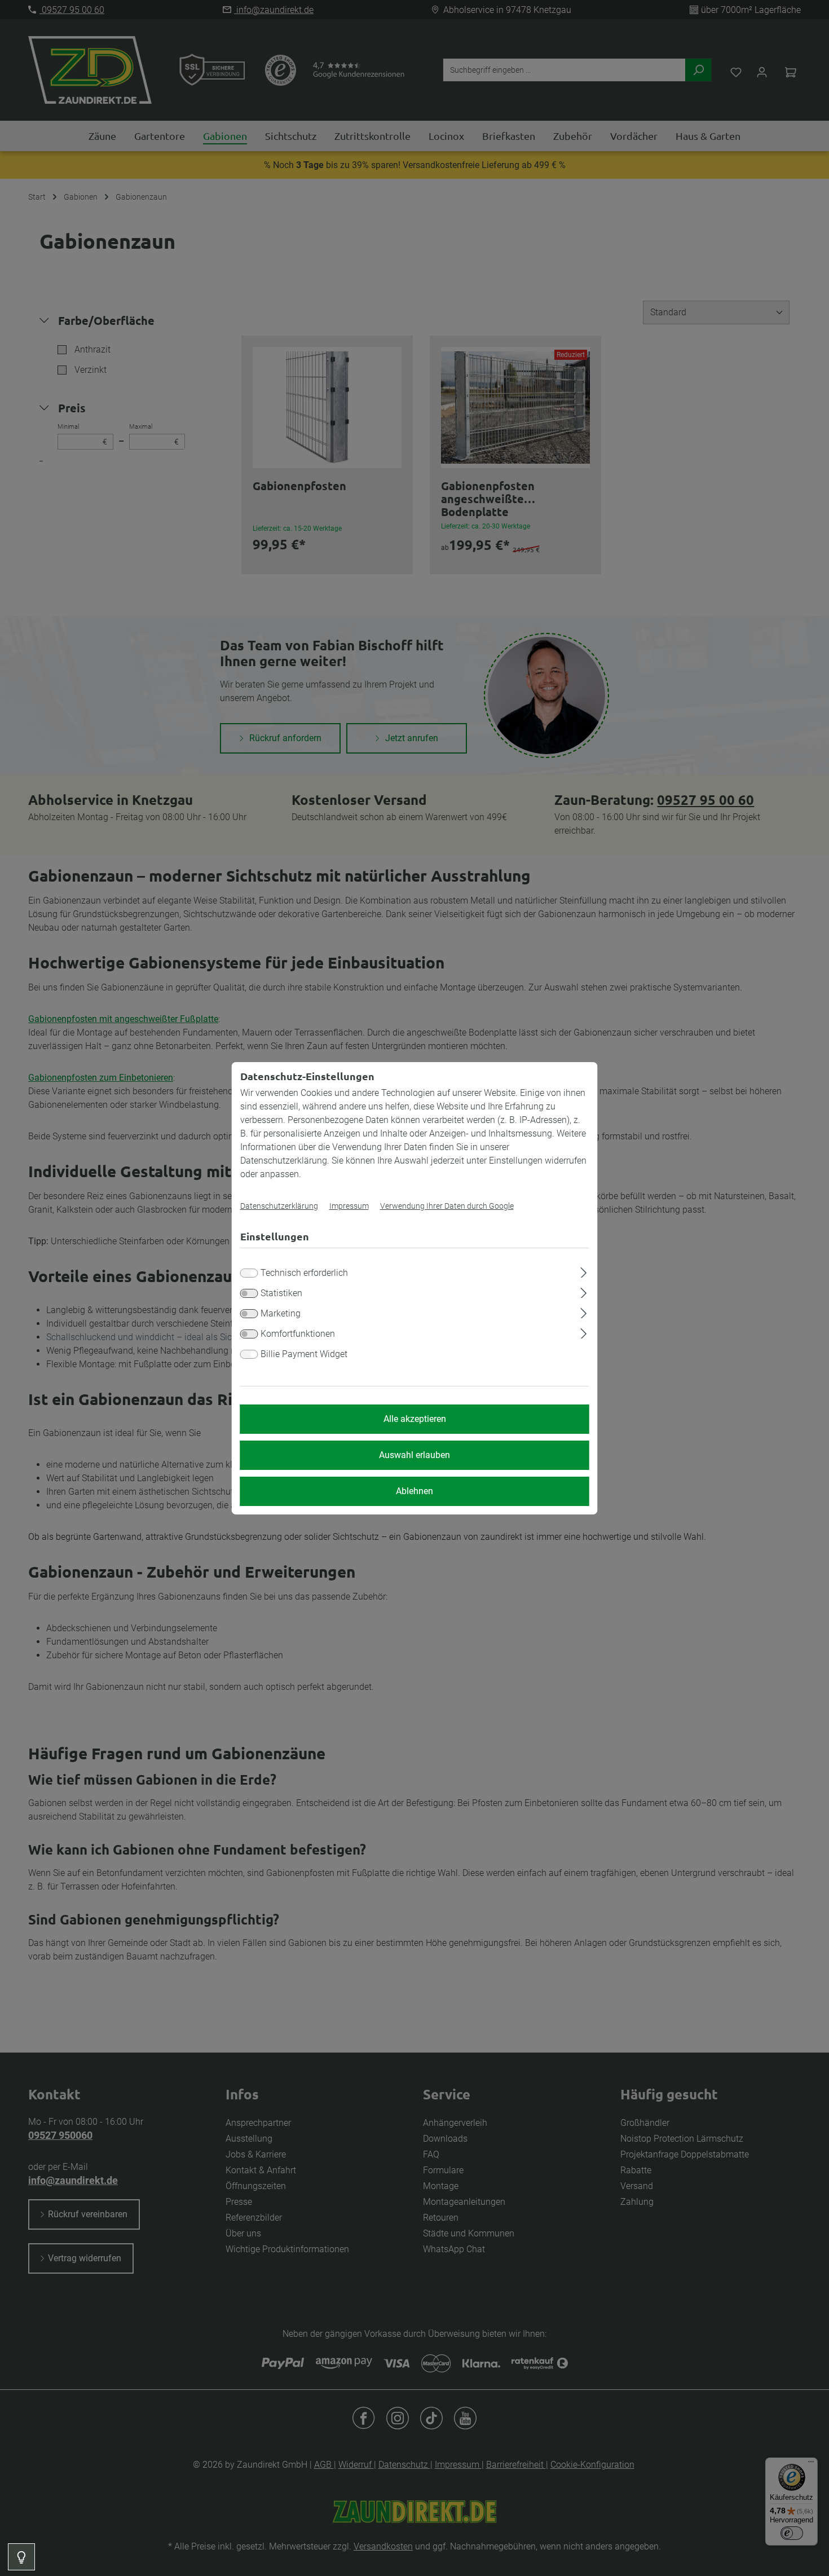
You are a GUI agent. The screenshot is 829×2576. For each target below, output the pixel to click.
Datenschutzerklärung (279, 1206)
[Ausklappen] (583, 1271)
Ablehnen (414, 1491)
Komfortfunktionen (298, 1334)
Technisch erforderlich (304, 1273)
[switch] (249, 1293)
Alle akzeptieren (415, 1419)
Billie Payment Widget (304, 1354)
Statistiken (281, 1293)
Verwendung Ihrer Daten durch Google (447, 1206)
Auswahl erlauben (414, 1455)
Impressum (349, 1206)
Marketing (281, 1313)
